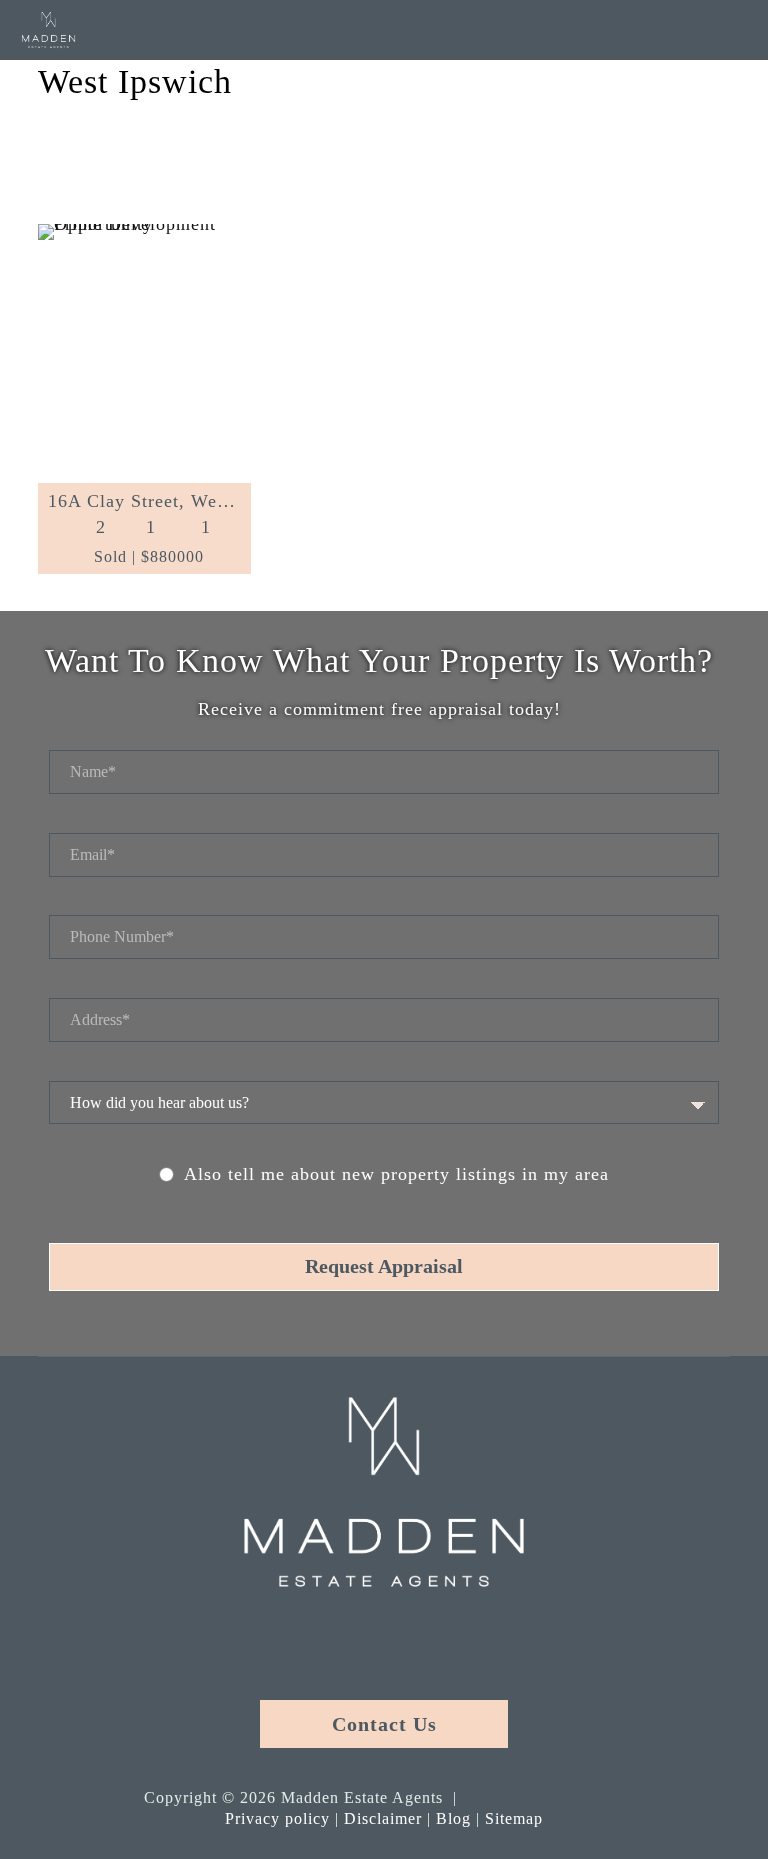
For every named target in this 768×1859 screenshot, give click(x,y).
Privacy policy (277, 1818)
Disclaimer (383, 1818)
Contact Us (384, 1724)
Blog (453, 1818)
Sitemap (514, 1818)
